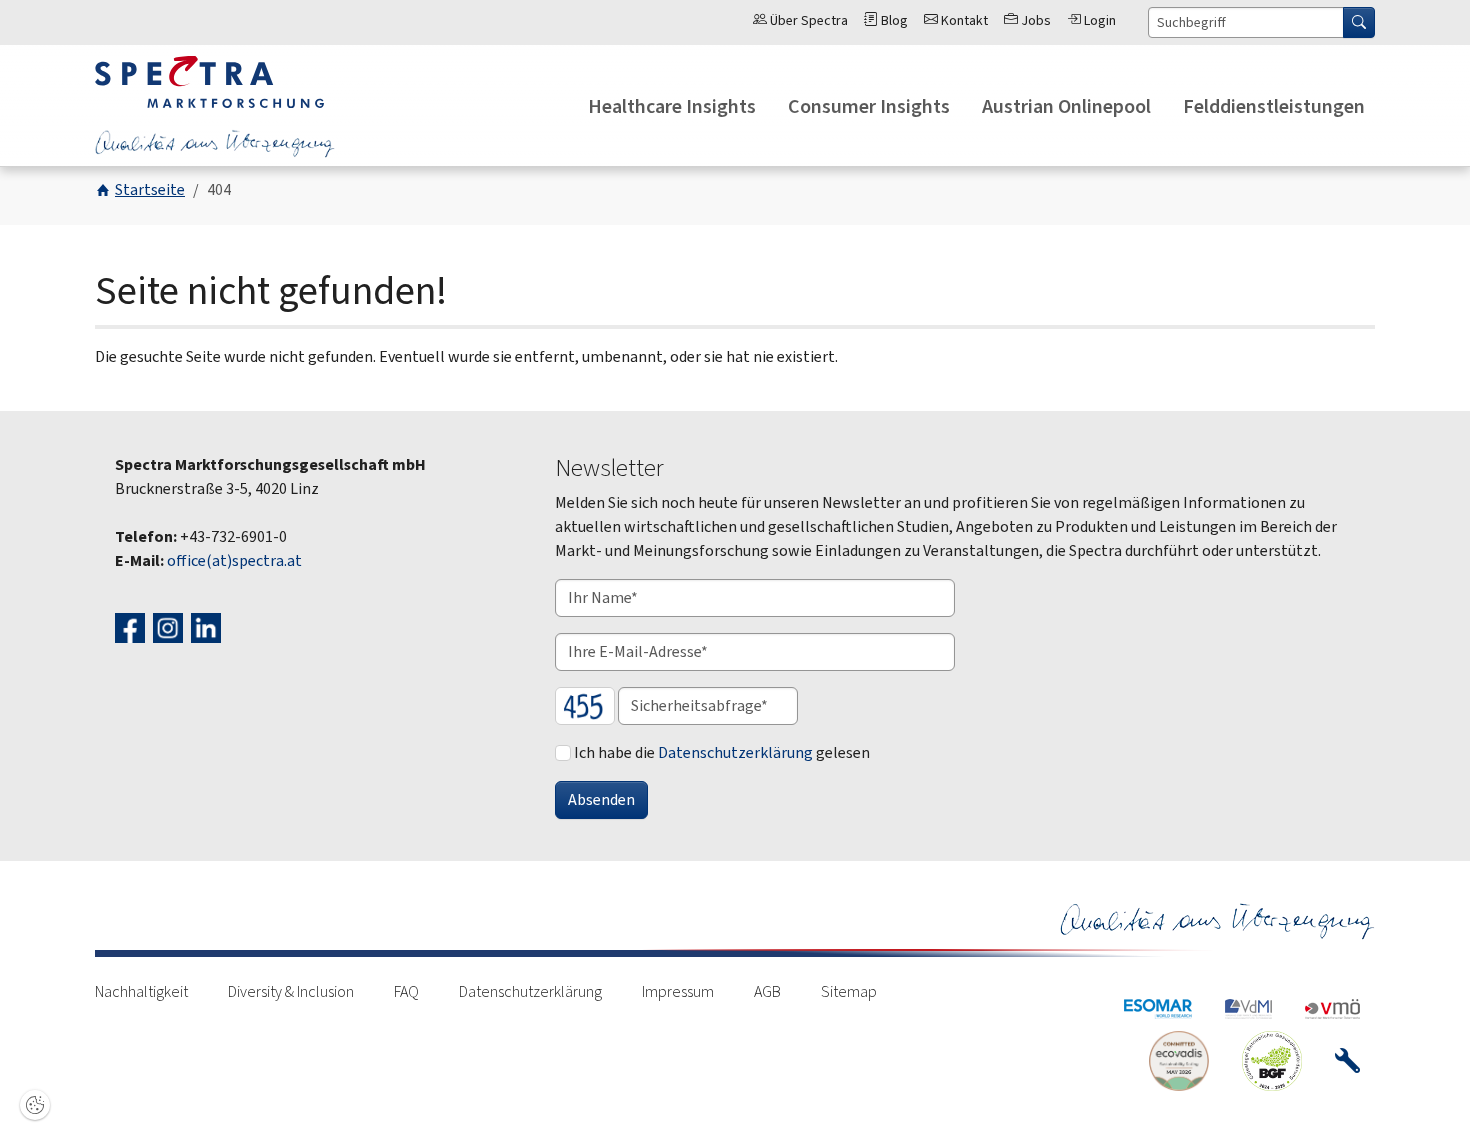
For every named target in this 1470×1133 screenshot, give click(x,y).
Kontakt (963, 20)
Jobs (1034, 20)
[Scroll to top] (1426, 1089)
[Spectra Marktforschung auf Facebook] (132, 626)
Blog (893, 20)
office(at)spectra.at (234, 560)
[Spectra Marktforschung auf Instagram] (170, 626)
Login (1098, 20)
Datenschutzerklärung (735, 752)
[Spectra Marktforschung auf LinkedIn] (208, 626)
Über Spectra (807, 20)
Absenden (601, 799)
